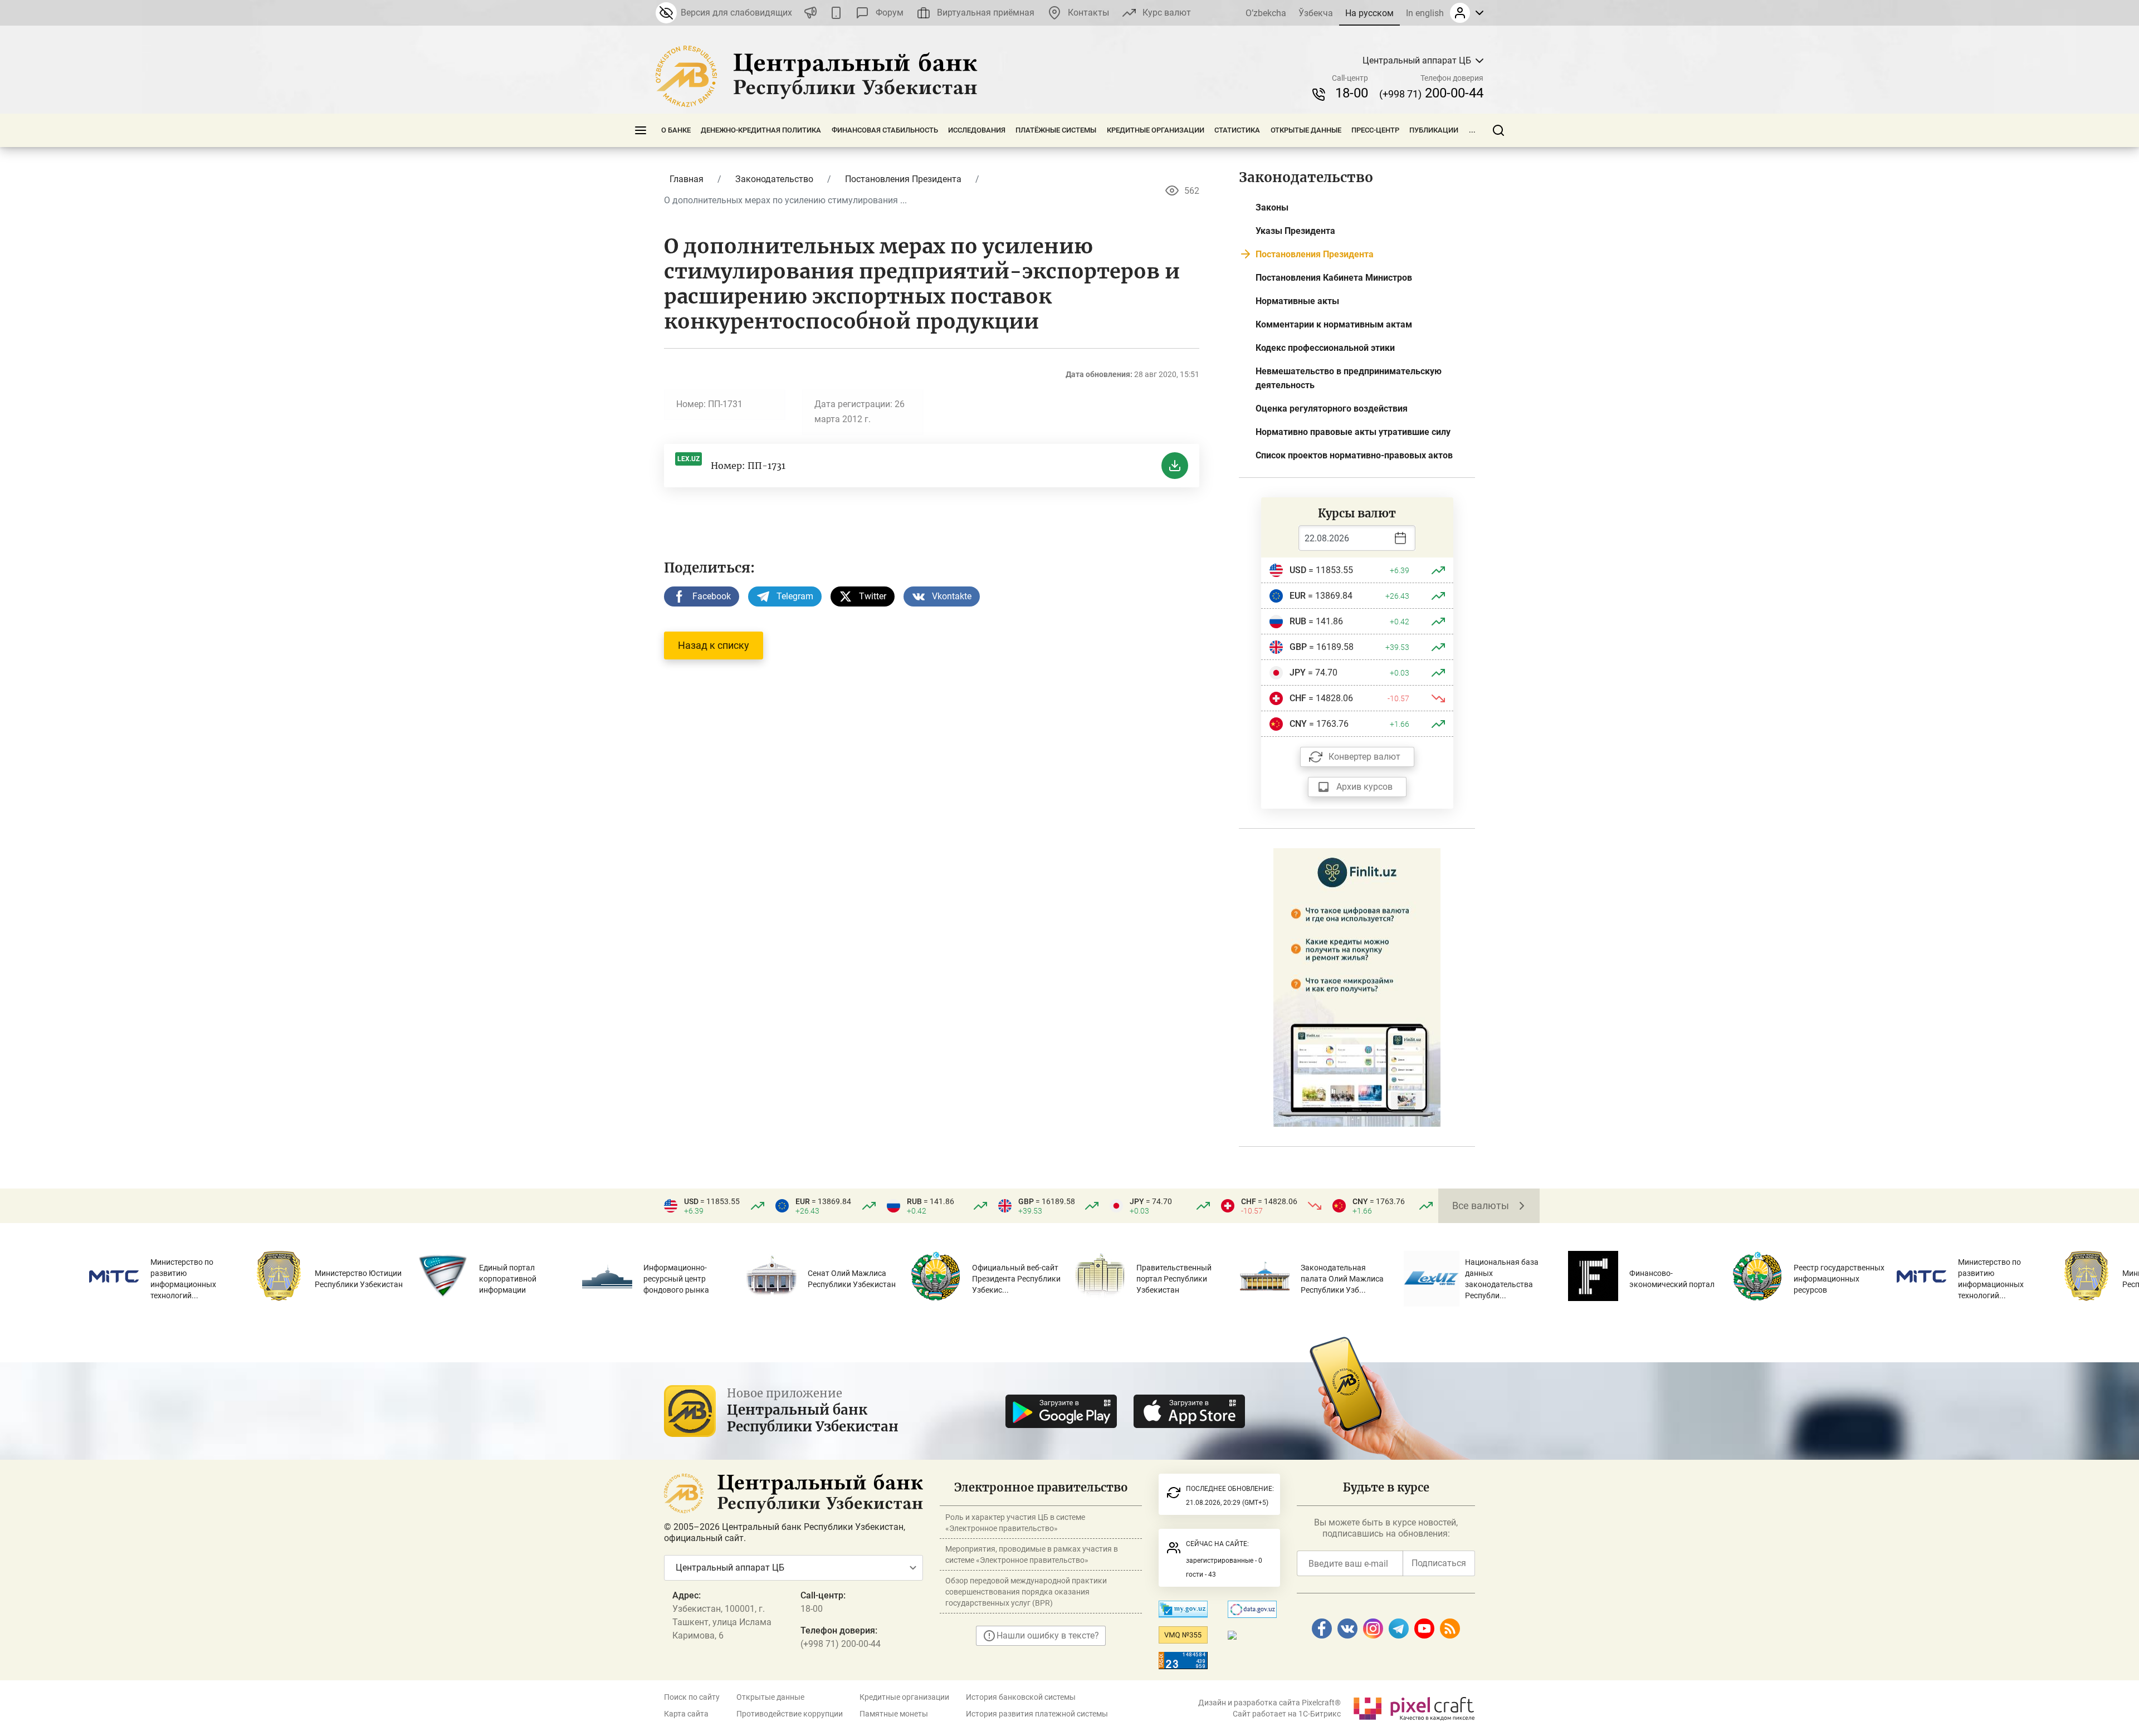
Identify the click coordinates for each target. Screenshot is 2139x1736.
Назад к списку (714, 645)
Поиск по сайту (692, 1697)
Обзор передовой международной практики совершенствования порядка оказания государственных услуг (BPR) (1026, 1592)
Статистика (1237, 130)
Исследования (977, 130)
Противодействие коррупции (790, 1714)
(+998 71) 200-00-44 (841, 1644)
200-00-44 (1431, 93)
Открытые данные (1306, 130)
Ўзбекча (1316, 13)
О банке (676, 130)
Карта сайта (686, 1714)
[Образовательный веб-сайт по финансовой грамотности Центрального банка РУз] (1357, 987)
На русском (1369, 13)
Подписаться (1439, 1563)
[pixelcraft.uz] (1413, 1707)
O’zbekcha (1266, 13)
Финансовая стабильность (885, 130)
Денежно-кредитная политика (761, 130)
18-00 (1352, 93)
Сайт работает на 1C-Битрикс (1287, 1714)
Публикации (1434, 130)
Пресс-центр (1375, 130)
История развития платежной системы (1037, 1714)
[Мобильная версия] (836, 13)
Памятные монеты (894, 1714)
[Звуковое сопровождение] (810, 13)
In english (1425, 13)
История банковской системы (1021, 1697)
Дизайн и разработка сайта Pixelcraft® (1269, 1703)
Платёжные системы (1056, 130)
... (1472, 130)
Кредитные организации (1156, 130)
